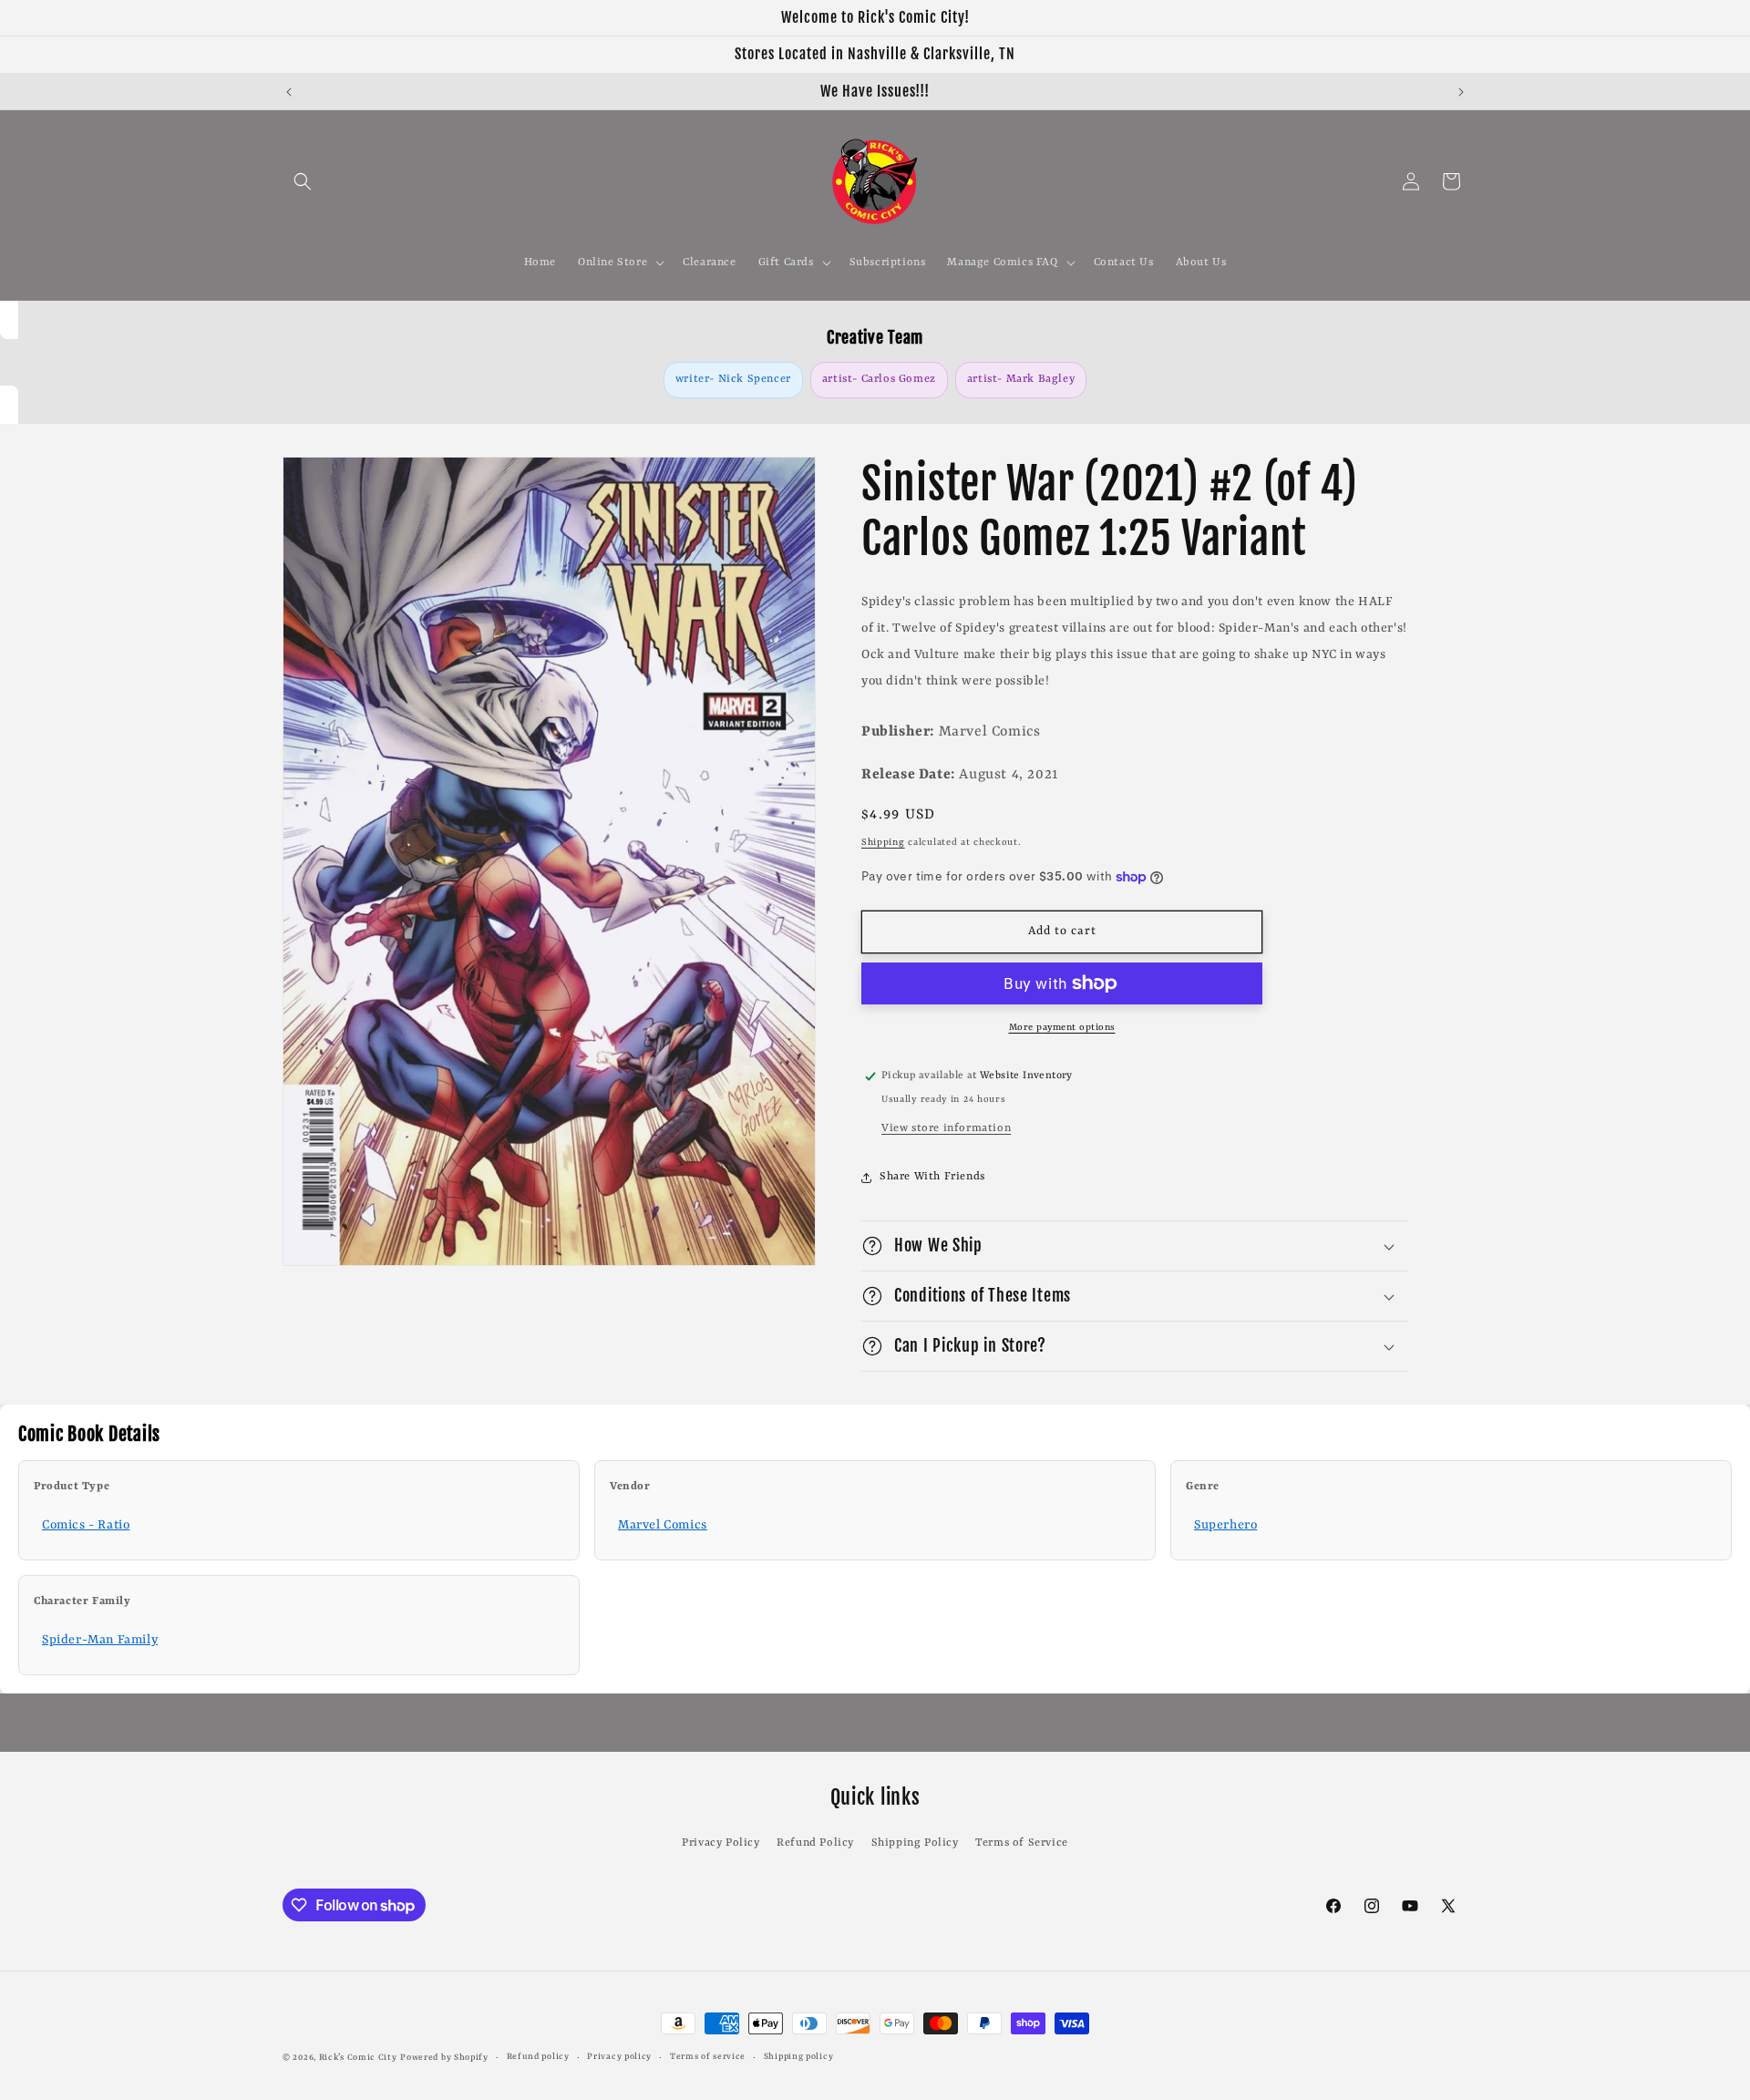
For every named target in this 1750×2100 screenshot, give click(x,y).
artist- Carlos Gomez (879, 379)
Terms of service (708, 2057)
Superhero (1225, 1525)
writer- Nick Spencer (733, 379)
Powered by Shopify (444, 2058)
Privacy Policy (721, 1843)
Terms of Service (1022, 1843)
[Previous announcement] (289, 92)
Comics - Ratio (86, 1525)
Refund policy (538, 2057)
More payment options (1062, 1027)
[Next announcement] (1461, 92)
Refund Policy (815, 1843)
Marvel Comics (663, 1525)
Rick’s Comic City (358, 2058)
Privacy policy (619, 2057)
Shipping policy (799, 2057)
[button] (303, 181)
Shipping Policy (915, 1843)
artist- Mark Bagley (1021, 379)
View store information (946, 1128)
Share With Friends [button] (932, 1177)
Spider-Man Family (100, 1640)
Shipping (883, 842)
